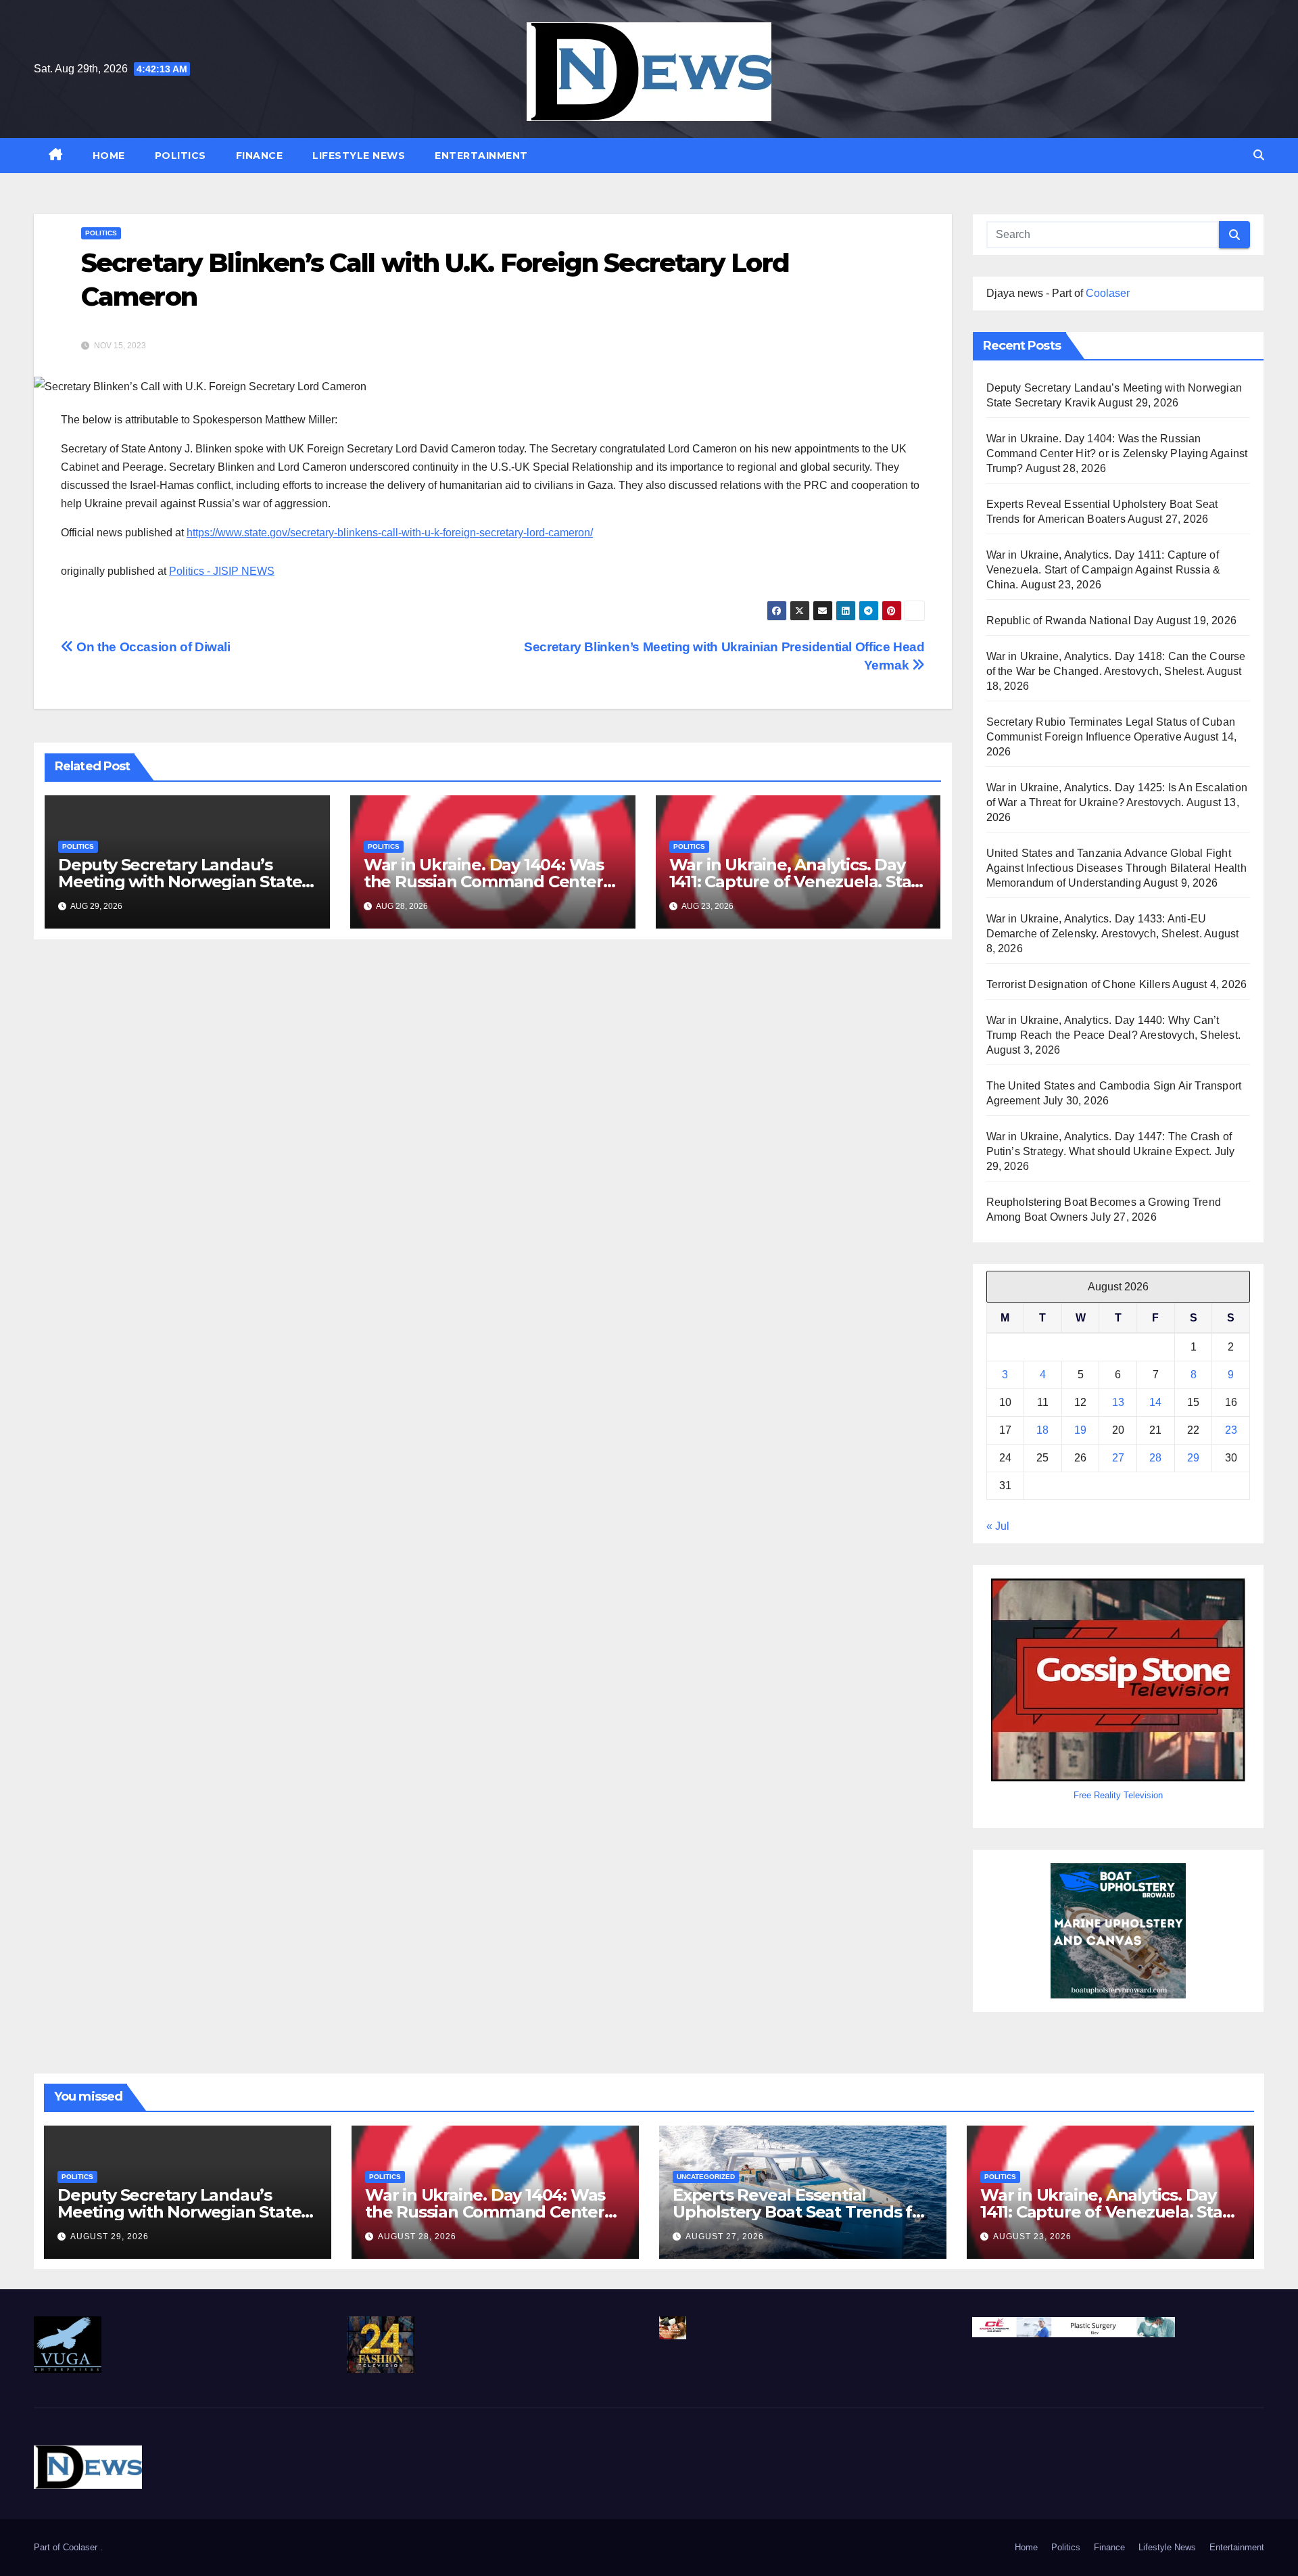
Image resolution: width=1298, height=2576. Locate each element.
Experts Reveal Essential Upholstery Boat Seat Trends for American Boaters (801, 2212)
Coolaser (1108, 293)
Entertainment (481, 156)
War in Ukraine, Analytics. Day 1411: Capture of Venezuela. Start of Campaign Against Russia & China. (1104, 570)
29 (1193, 1458)
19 (1080, 1430)
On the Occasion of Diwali (152, 647)
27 (1118, 1458)
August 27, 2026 (725, 2237)
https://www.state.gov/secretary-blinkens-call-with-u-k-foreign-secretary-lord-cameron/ (390, 533)
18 (1042, 1430)
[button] (1259, 155)
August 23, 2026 (1032, 2237)
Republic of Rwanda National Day (1070, 620)
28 (1155, 1458)
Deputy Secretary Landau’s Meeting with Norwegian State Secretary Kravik (180, 882)
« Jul (998, 1526)
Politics (181, 156)
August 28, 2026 (417, 2237)
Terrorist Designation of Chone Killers (1079, 984)
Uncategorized (706, 2177)
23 (1231, 1430)
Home (109, 156)
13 (1118, 1402)
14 (1155, 1402)
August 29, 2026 (110, 2237)
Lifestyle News (359, 156)
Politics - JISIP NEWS (222, 571)
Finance (260, 156)
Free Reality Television (1118, 1795)
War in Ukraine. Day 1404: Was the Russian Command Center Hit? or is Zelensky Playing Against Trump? (1117, 453)
